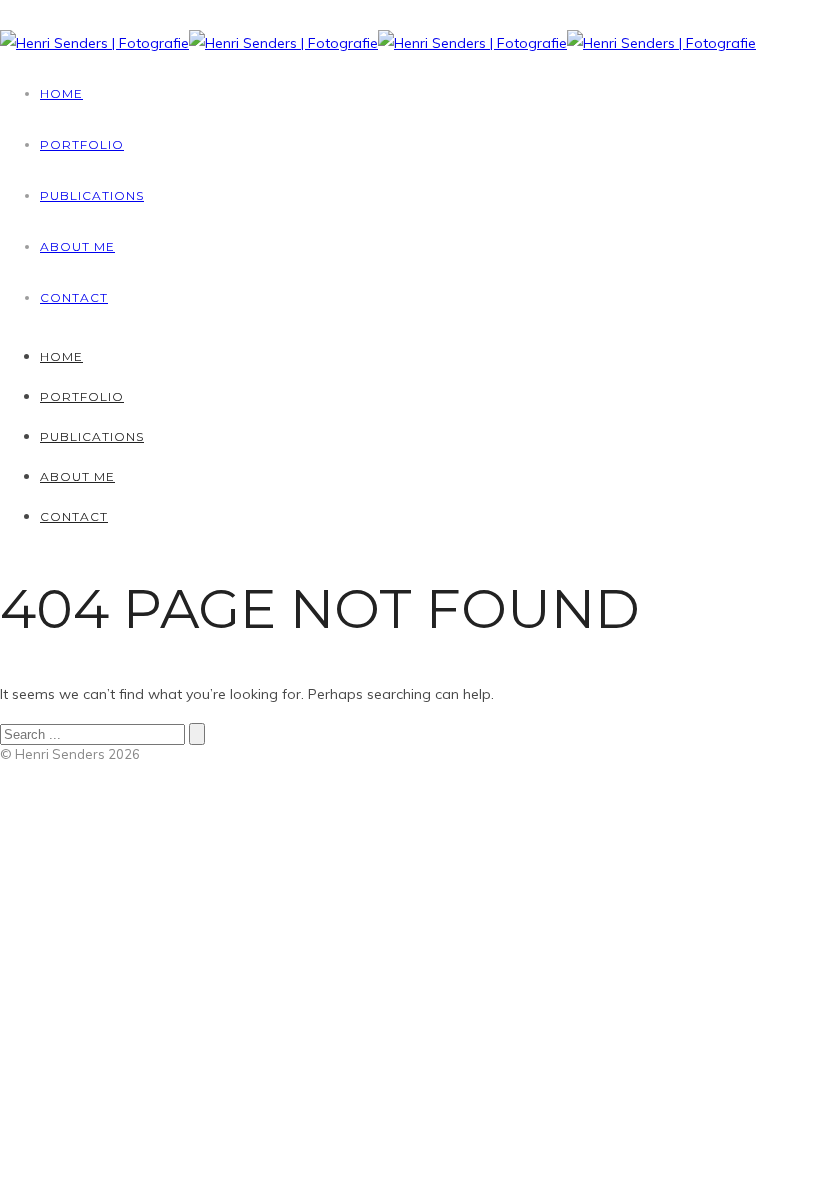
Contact (74, 297)
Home (61, 93)
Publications (92, 195)
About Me (77, 246)
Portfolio (82, 144)
